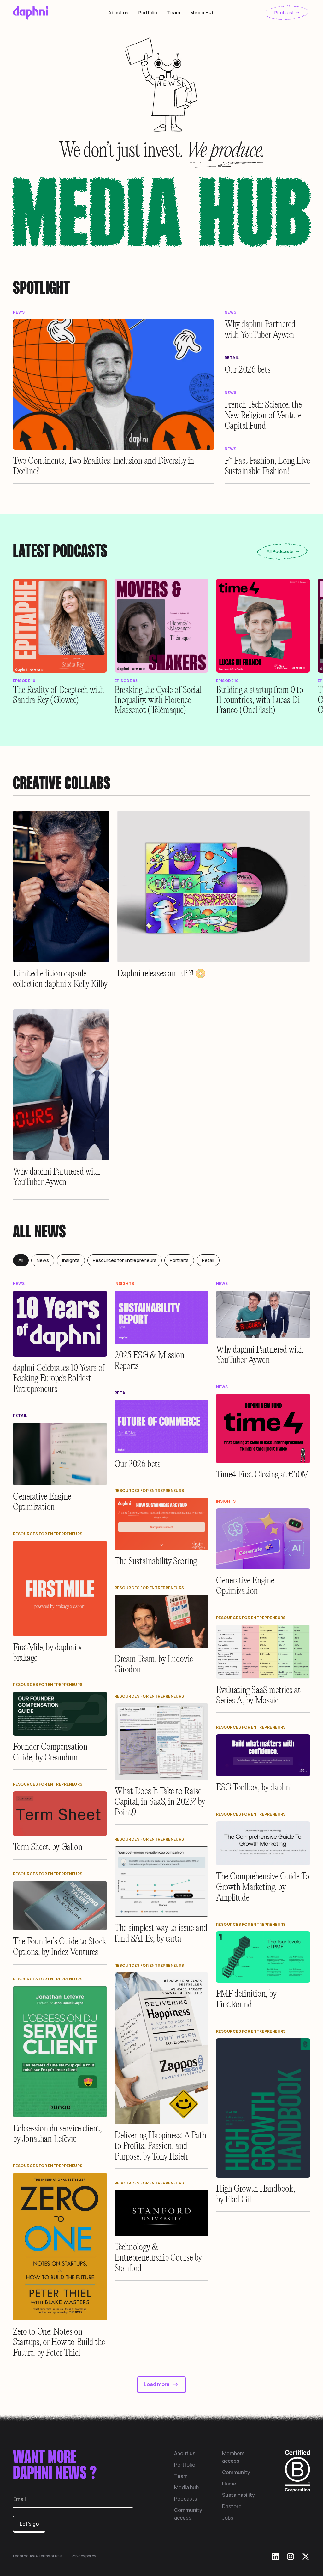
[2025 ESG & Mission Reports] (161, 1317)
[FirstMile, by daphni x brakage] (60, 1589)
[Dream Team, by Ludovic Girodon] (161, 1621)
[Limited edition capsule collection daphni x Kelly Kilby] (61, 887)
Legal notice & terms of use (37, 2556)
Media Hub (202, 12)
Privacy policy (84, 2556)
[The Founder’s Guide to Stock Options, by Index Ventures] (60, 1906)
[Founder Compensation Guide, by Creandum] (60, 1714)
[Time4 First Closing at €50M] (263, 1429)
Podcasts (186, 2499)
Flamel (230, 2484)
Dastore (232, 2506)
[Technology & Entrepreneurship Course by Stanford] (161, 2213)
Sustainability (238, 2495)
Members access (233, 2457)
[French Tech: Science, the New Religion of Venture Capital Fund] (267, 414)
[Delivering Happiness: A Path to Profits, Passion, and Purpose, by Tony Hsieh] (161, 2048)
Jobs (228, 2518)
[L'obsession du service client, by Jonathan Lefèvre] (60, 2052)
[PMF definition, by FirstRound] (263, 1957)
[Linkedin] (275, 2556)
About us (118, 12)
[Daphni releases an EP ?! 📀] (214, 887)
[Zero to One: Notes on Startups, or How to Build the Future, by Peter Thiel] (60, 2247)
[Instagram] (291, 2556)
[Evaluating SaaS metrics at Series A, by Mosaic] (263, 1652)
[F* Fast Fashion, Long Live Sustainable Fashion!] (267, 465)
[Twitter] (306, 2556)
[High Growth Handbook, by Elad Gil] (263, 2108)
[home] (44, 13)
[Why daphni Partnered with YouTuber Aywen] (267, 329)
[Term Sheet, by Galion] (60, 1814)
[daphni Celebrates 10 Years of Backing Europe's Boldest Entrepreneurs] (60, 1324)
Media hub (186, 2487)
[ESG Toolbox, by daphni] (263, 1755)
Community (236, 2472)
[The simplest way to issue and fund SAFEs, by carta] (161, 1882)
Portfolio (148, 12)
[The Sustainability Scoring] (161, 1524)
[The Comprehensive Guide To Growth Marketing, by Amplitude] (263, 1843)
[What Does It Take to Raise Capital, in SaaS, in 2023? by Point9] (161, 1742)
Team (174, 12)
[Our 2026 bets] (267, 369)
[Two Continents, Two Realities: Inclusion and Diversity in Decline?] (114, 384)
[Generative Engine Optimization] (60, 1454)
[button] (60, 626)
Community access (188, 2514)
